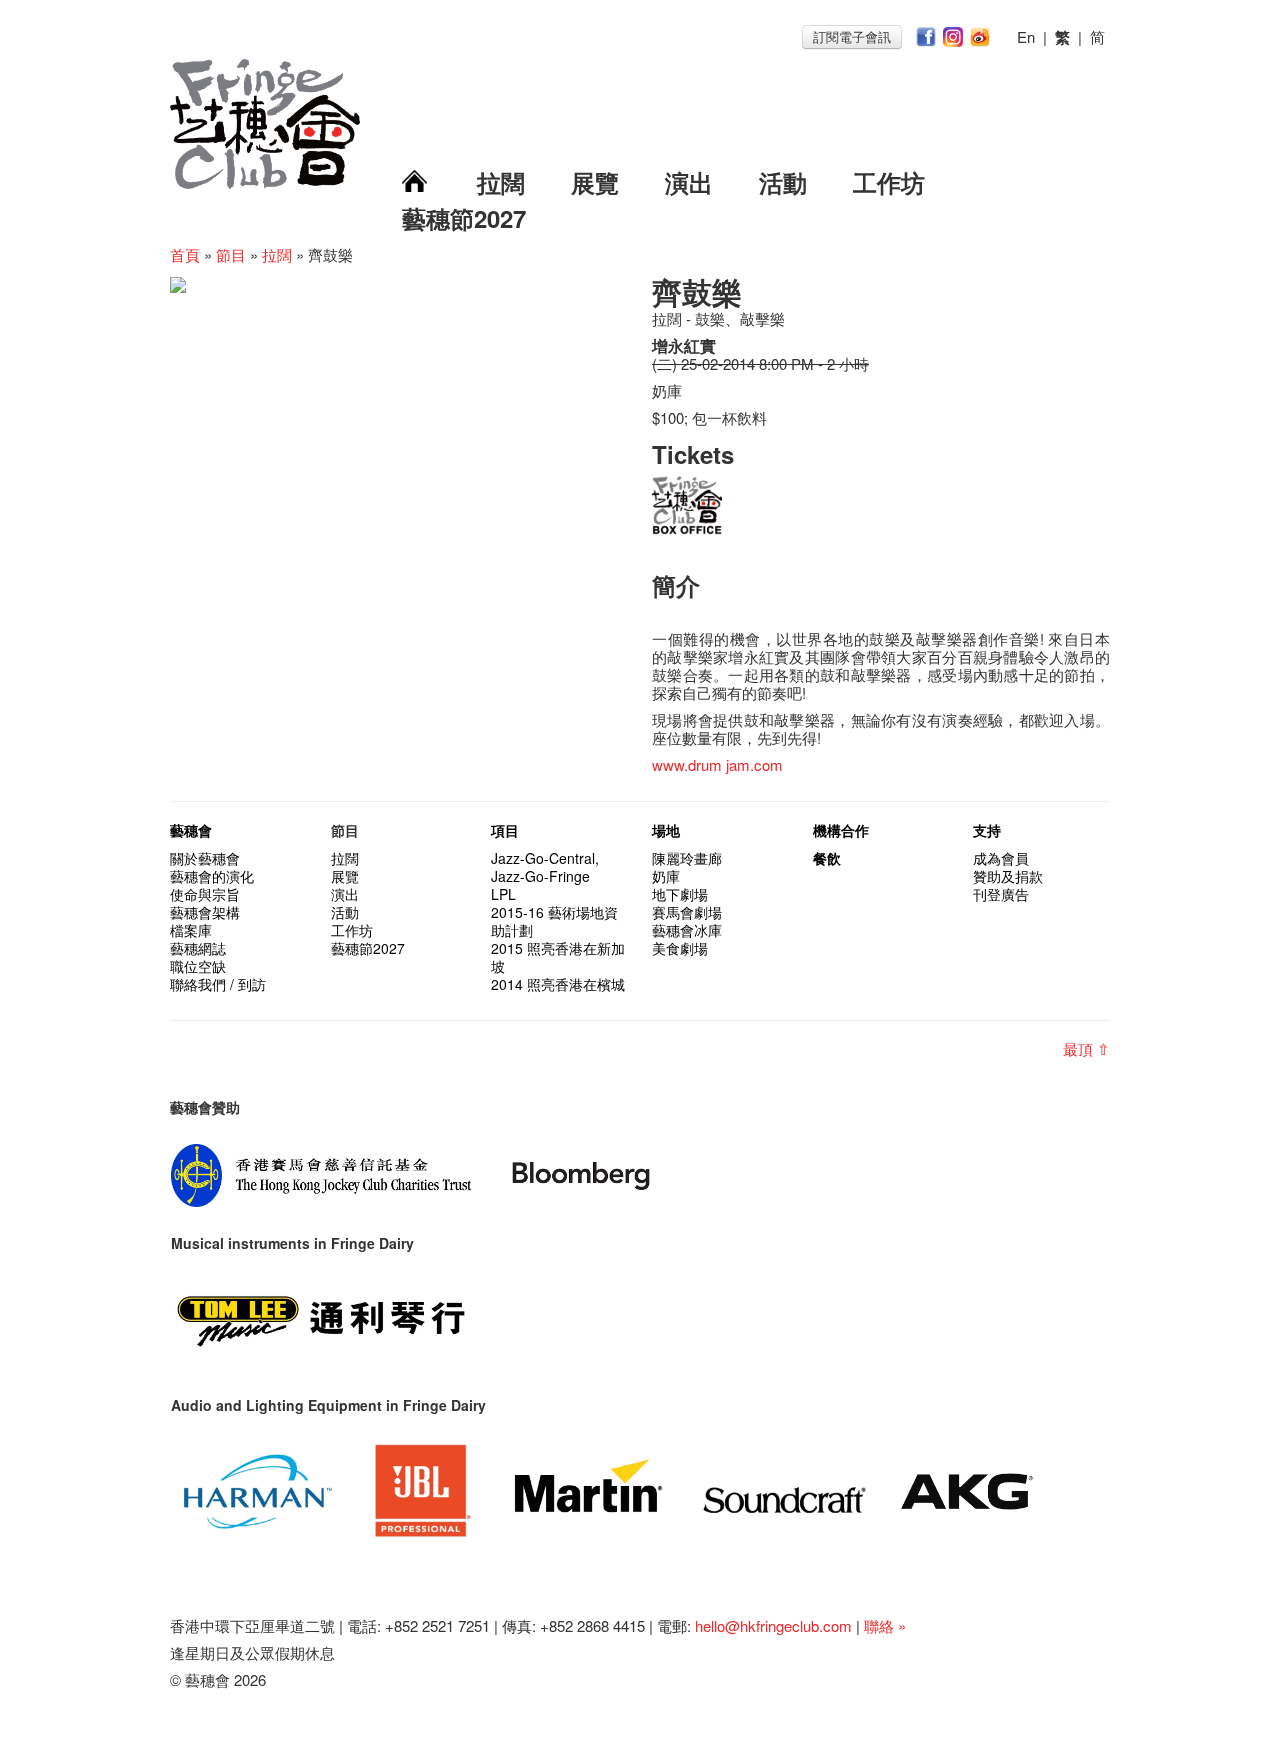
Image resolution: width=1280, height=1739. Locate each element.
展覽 (595, 182)
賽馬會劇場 (687, 912)
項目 (505, 830)
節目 (231, 254)
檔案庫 (191, 930)
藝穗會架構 (205, 912)
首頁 (185, 254)
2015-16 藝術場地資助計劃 (554, 921)
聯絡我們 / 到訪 (218, 984)
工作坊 (889, 182)
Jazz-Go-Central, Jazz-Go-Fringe (545, 867)
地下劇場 (680, 894)
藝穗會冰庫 (687, 930)
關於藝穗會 (205, 858)
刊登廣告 (1001, 894)
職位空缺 (198, 966)
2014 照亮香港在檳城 (558, 984)
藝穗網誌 (198, 948)
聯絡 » (885, 1625)
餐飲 (827, 858)
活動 (783, 182)
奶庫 (666, 876)
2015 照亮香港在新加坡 (558, 957)
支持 (987, 830)
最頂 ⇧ (1086, 1048)
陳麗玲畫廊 (687, 858)
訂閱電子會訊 (852, 36)
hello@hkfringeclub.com (773, 1625)
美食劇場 (680, 948)
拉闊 (501, 182)
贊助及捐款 (1008, 876)
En (1026, 36)
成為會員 (1001, 858)
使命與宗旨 (205, 894)
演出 (689, 182)
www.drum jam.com (717, 764)
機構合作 (841, 830)
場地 (666, 830)
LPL (503, 894)
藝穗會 (191, 830)
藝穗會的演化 (212, 876)
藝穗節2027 (464, 218)
